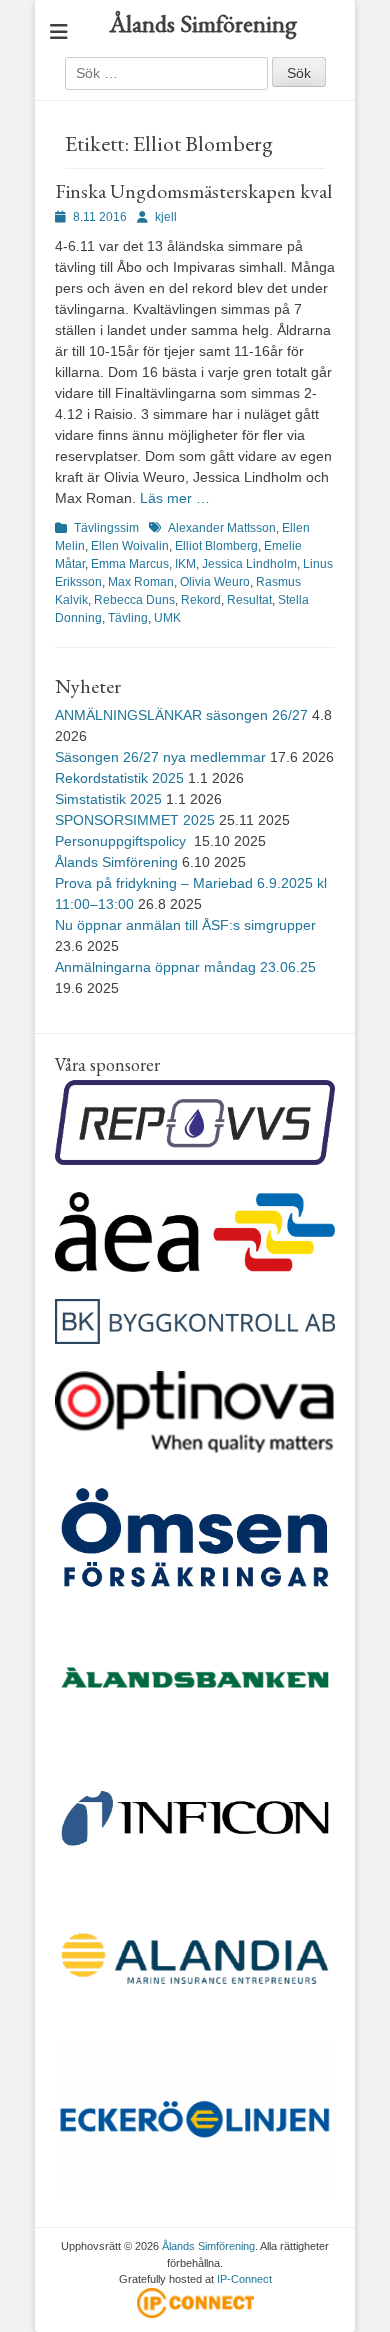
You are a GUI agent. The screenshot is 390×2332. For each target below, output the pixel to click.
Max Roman (141, 582)
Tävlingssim (106, 528)
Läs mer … (175, 498)
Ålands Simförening (203, 23)
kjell (166, 217)
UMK (167, 618)
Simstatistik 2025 (108, 799)
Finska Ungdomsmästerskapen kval (193, 191)
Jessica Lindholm (249, 564)
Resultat (249, 600)
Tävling (128, 618)
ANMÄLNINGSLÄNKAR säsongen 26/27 (181, 715)
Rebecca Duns (134, 600)
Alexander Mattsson (222, 528)
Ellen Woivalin (130, 546)
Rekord (201, 600)
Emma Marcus (130, 564)
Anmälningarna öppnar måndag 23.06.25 (185, 967)
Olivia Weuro (215, 582)
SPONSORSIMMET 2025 (135, 820)
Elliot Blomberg (216, 546)
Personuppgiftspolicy (122, 841)
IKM (185, 564)
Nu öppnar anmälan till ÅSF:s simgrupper (185, 925)
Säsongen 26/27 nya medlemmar (160, 757)
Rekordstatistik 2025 (119, 778)
